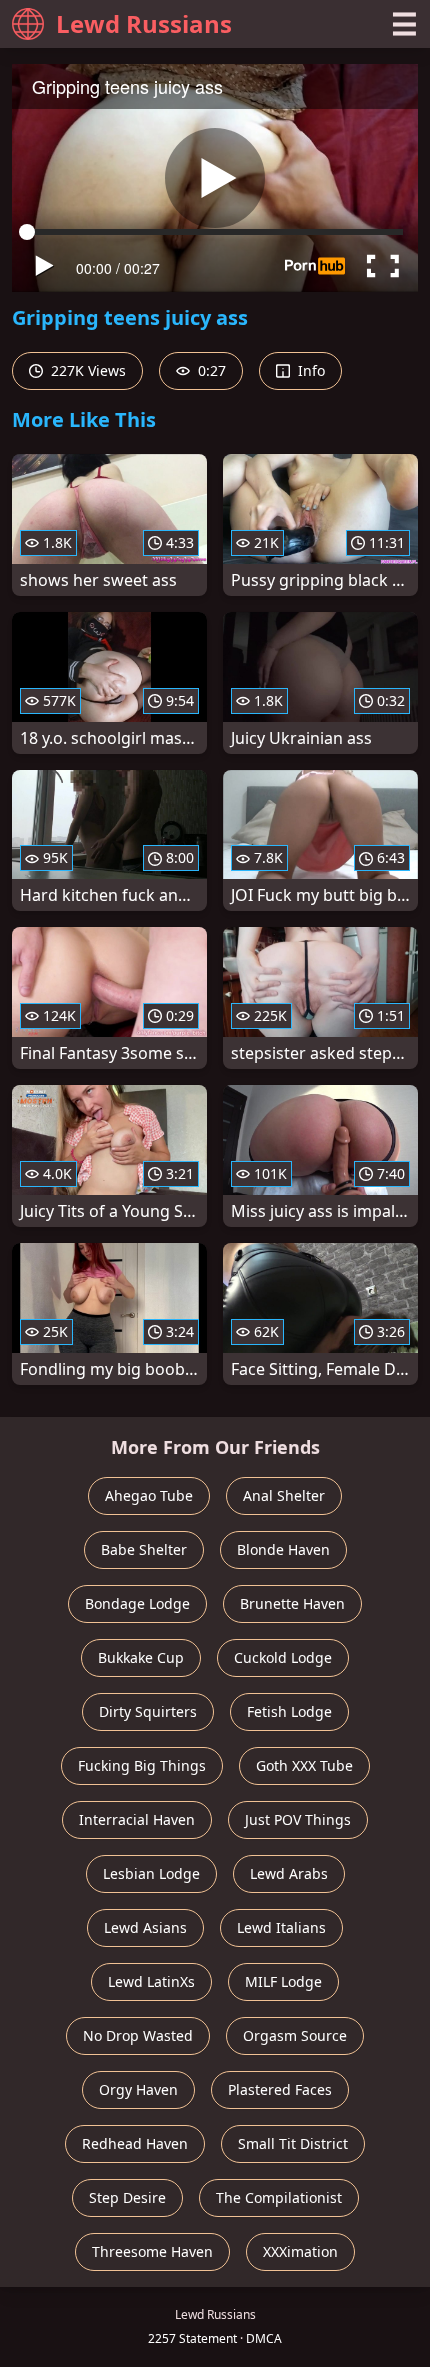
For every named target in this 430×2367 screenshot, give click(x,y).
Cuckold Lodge (283, 1657)
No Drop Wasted (138, 2035)
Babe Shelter (144, 1549)
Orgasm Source (295, 2035)
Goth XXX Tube (304, 1765)
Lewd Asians (145, 1927)
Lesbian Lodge (151, 1873)
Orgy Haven (138, 2089)
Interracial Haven (137, 1819)
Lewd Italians (281, 1927)
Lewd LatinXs (151, 1981)
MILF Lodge (283, 1981)
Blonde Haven (283, 1549)
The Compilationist (279, 2197)
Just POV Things (298, 1819)
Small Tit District (293, 2143)
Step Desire (127, 2197)
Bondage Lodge (137, 1603)
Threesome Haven (152, 2251)
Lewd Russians (144, 23)
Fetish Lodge (289, 1711)
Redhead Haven (135, 2143)
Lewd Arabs (289, 1873)
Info (309, 370)
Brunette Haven (292, 1603)
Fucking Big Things (142, 1765)
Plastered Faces (280, 2089)
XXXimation (300, 2251)
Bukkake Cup (141, 1657)
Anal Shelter (284, 1495)
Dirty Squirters (148, 1711)
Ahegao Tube (149, 1495)
